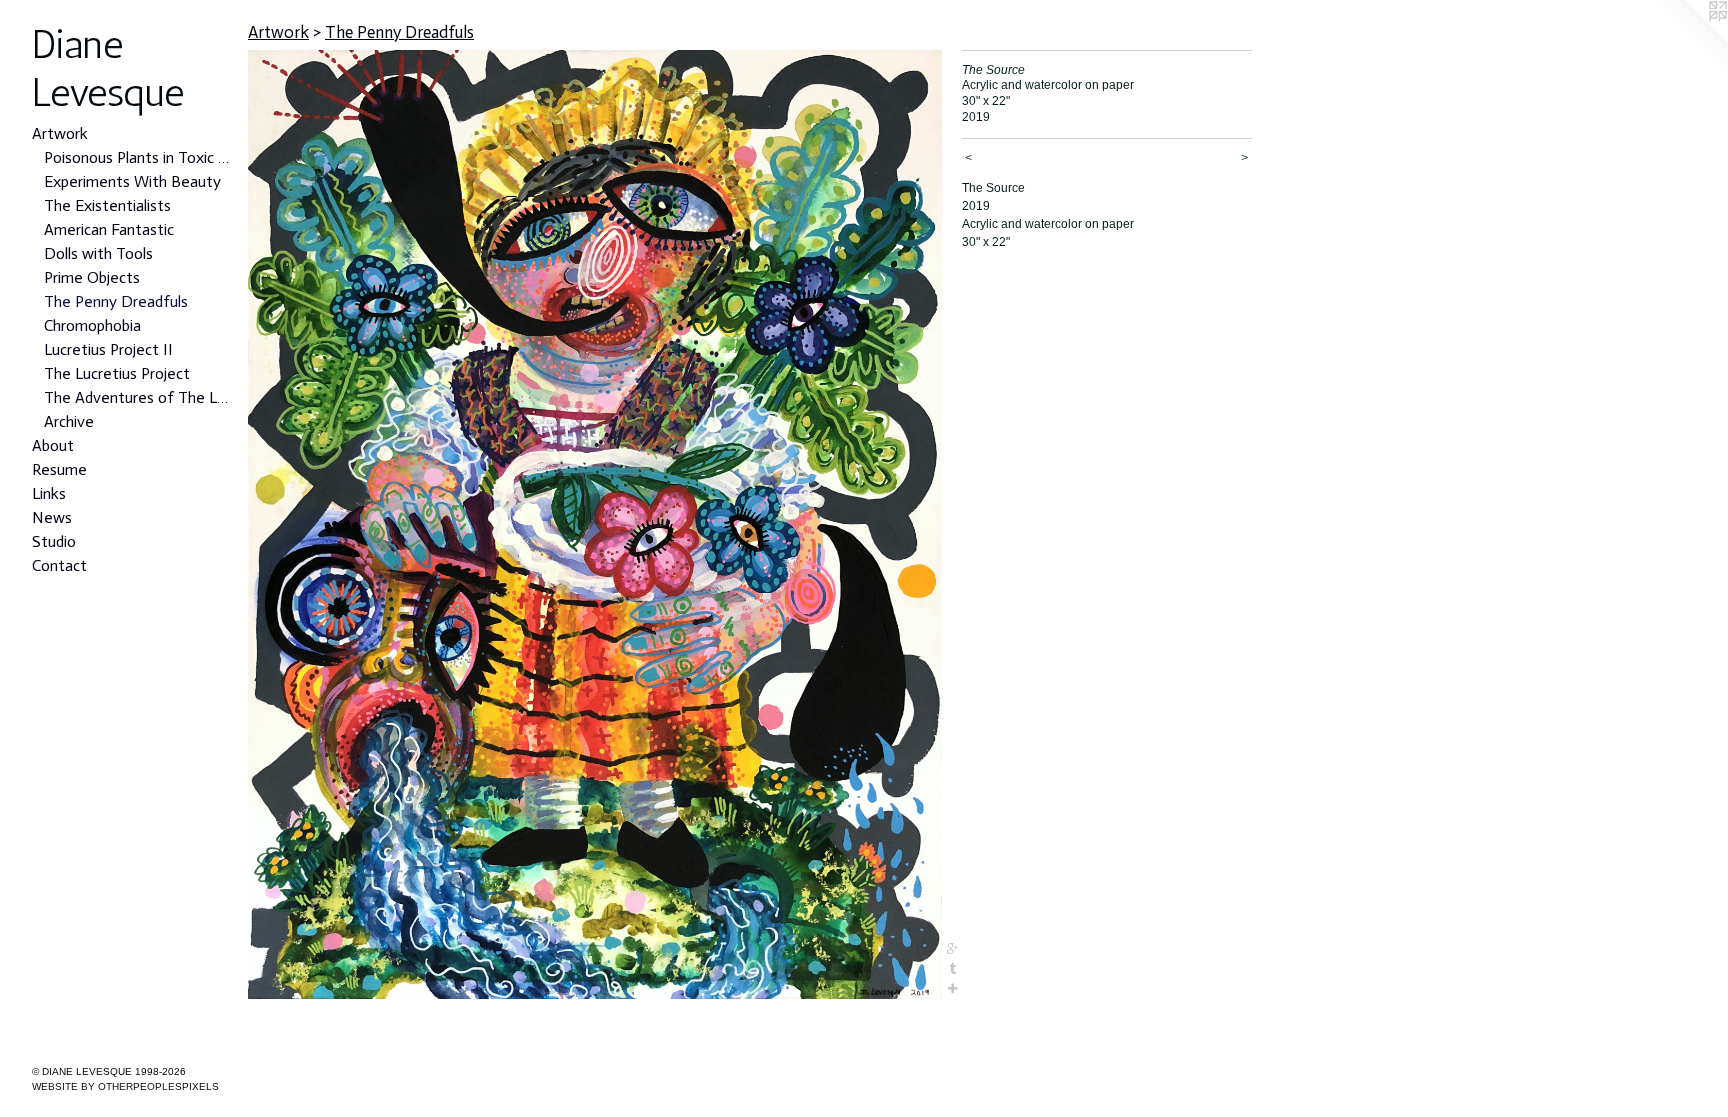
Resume (59, 469)
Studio (54, 541)
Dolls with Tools (98, 253)
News (52, 517)
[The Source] (595, 524)
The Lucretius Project (117, 373)
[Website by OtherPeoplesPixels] (1688, 40)
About (53, 445)
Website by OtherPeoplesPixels (125, 1086)
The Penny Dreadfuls (116, 301)
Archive (69, 421)
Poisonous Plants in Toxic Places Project (138, 157)
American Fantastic (109, 229)
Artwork (60, 133)
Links (49, 493)
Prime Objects (92, 277)
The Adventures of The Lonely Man (138, 397)
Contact (59, 565)
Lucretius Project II (108, 349)
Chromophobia (92, 325)
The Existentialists (107, 205)
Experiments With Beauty (132, 181)
